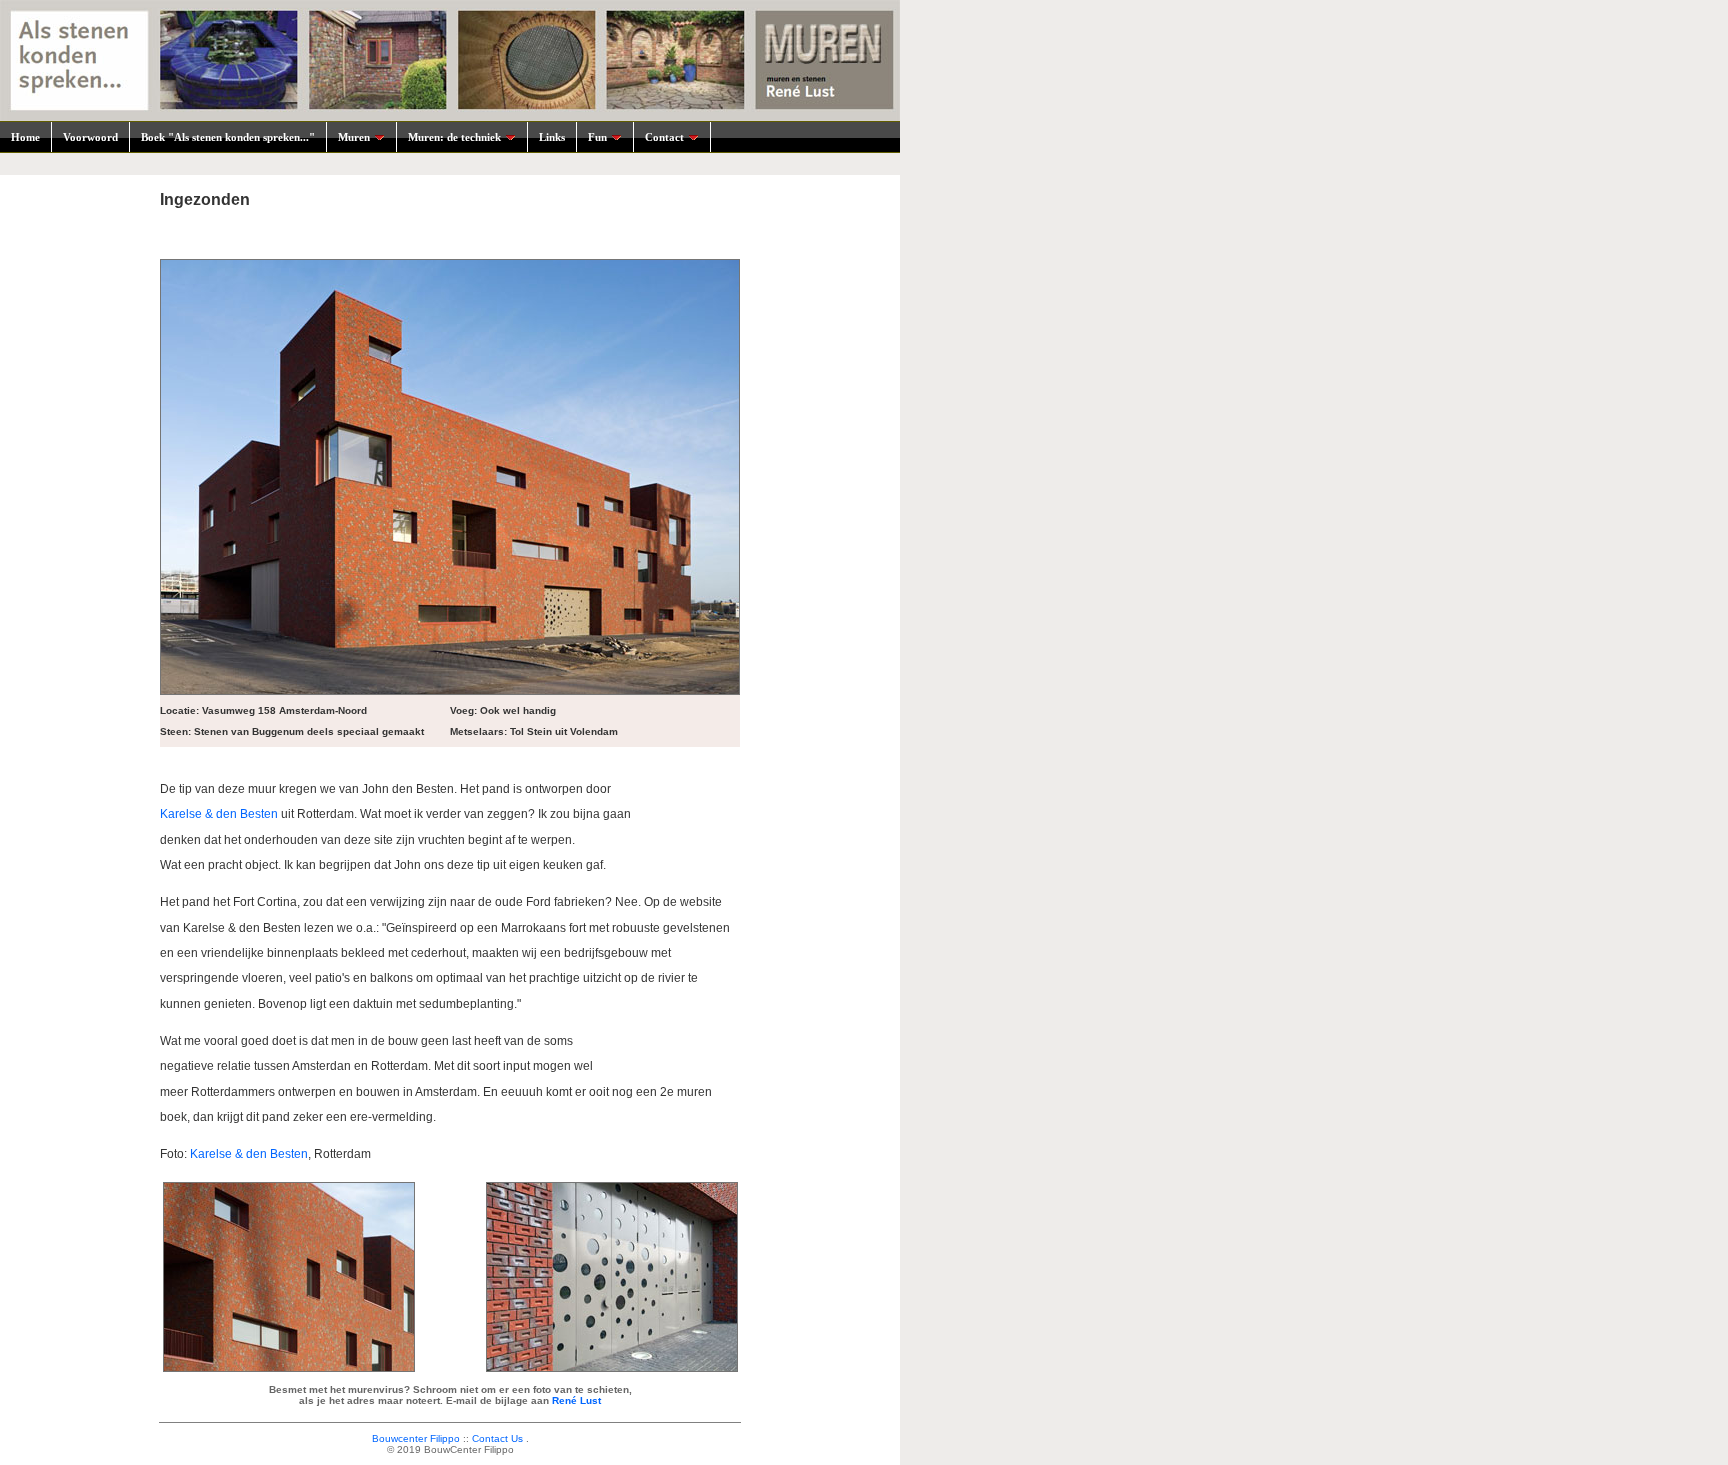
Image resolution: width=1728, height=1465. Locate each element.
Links (552, 137)
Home (25, 137)
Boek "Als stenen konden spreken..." (228, 137)
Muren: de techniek (454, 137)
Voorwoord (90, 137)
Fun (597, 137)
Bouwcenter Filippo (416, 1438)
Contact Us (497, 1438)
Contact (664, 137)
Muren (354, 137)
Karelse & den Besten (219, 814)
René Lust (576, 1400)
